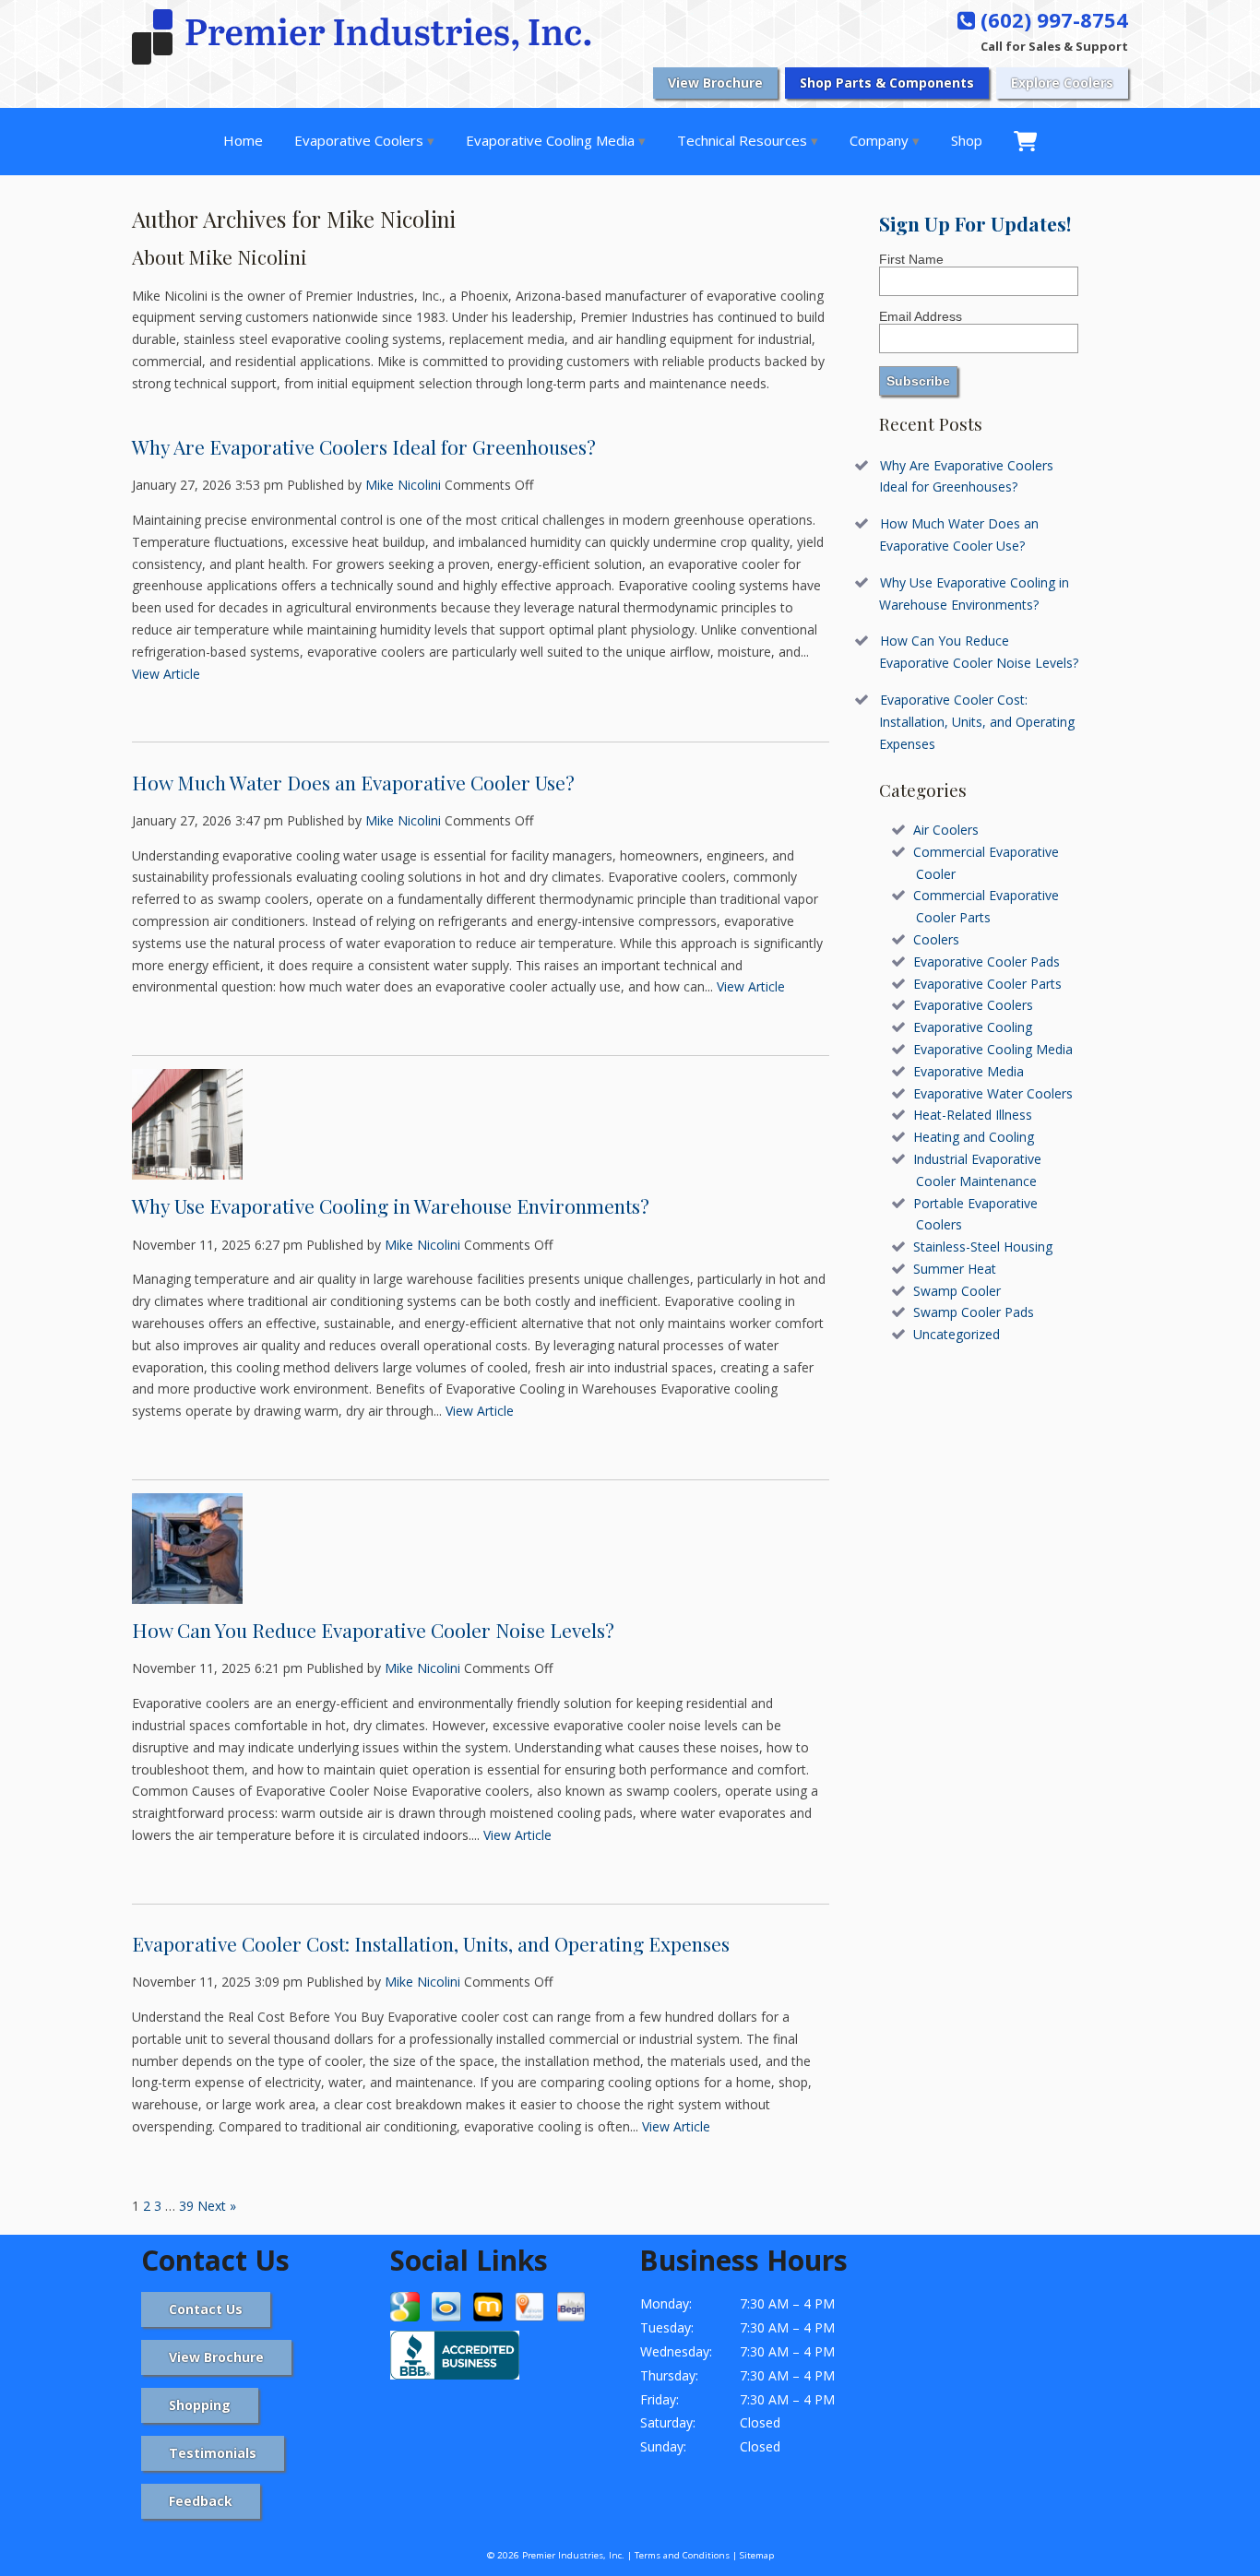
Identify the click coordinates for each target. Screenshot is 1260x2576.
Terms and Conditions (682, 2555)
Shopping (200, 2405)
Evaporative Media (969, 1071)
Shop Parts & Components (887, 83)
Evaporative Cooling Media (550, 140)
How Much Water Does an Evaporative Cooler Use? (353, 782)
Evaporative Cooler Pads (987, 962)
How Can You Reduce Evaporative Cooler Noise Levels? (373, 1630)
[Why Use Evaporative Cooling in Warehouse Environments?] (187, 1168)
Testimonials (213, 2453)
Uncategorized (957, 1334)
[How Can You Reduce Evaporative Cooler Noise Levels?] (187, 1592)
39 (186, 2206)
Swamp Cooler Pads (974, 1312)
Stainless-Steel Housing (983, 1246)
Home (243, 140)
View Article (166, 674)
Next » (217, 2206)
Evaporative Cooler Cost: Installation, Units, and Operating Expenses (431, 1943)
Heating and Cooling (974, 1137)
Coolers (936, 939)
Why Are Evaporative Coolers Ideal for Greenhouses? (364, 446)
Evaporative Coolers (359, 140)
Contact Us (206, 2309)
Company (879, 140)
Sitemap (757, 2555)
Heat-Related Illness (973, 1115)
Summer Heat (955, 1269)
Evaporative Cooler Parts (987, 984)
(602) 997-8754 (1052, 19)
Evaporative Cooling (973, 1027)
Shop (967, 140)
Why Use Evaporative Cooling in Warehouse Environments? (391, 1205)
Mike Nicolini (403, 485)
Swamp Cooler (957, 1291)
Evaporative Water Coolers (993, 1093)
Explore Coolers (1062, 83)
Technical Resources (742, 140)
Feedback (201, 2501)
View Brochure (715, 83)
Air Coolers (946, 830)
